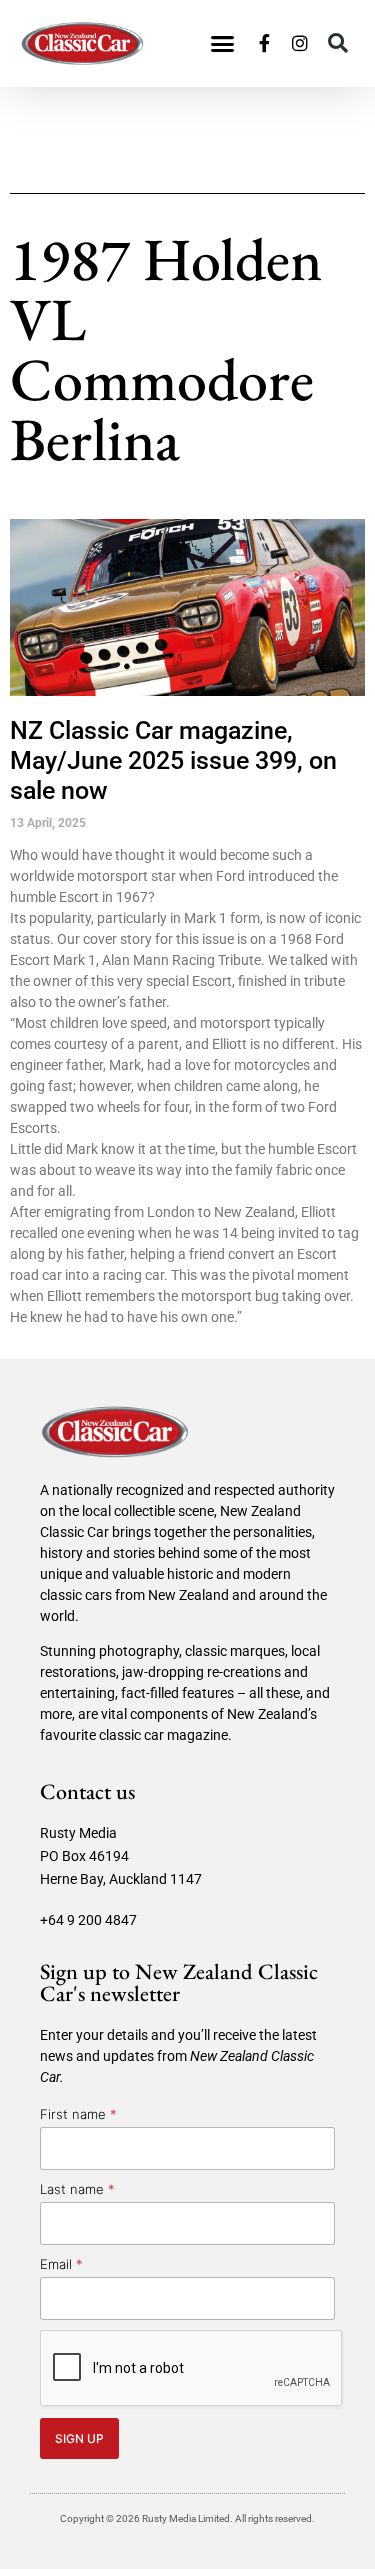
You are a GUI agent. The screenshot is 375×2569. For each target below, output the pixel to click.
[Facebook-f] (264, 43)
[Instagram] (300, 43)
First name (78, 2114)
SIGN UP (79, 2438)
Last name (77, 2189)
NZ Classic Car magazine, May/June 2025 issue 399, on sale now (173, 760)
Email (61, 2264)
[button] (223, 44)
